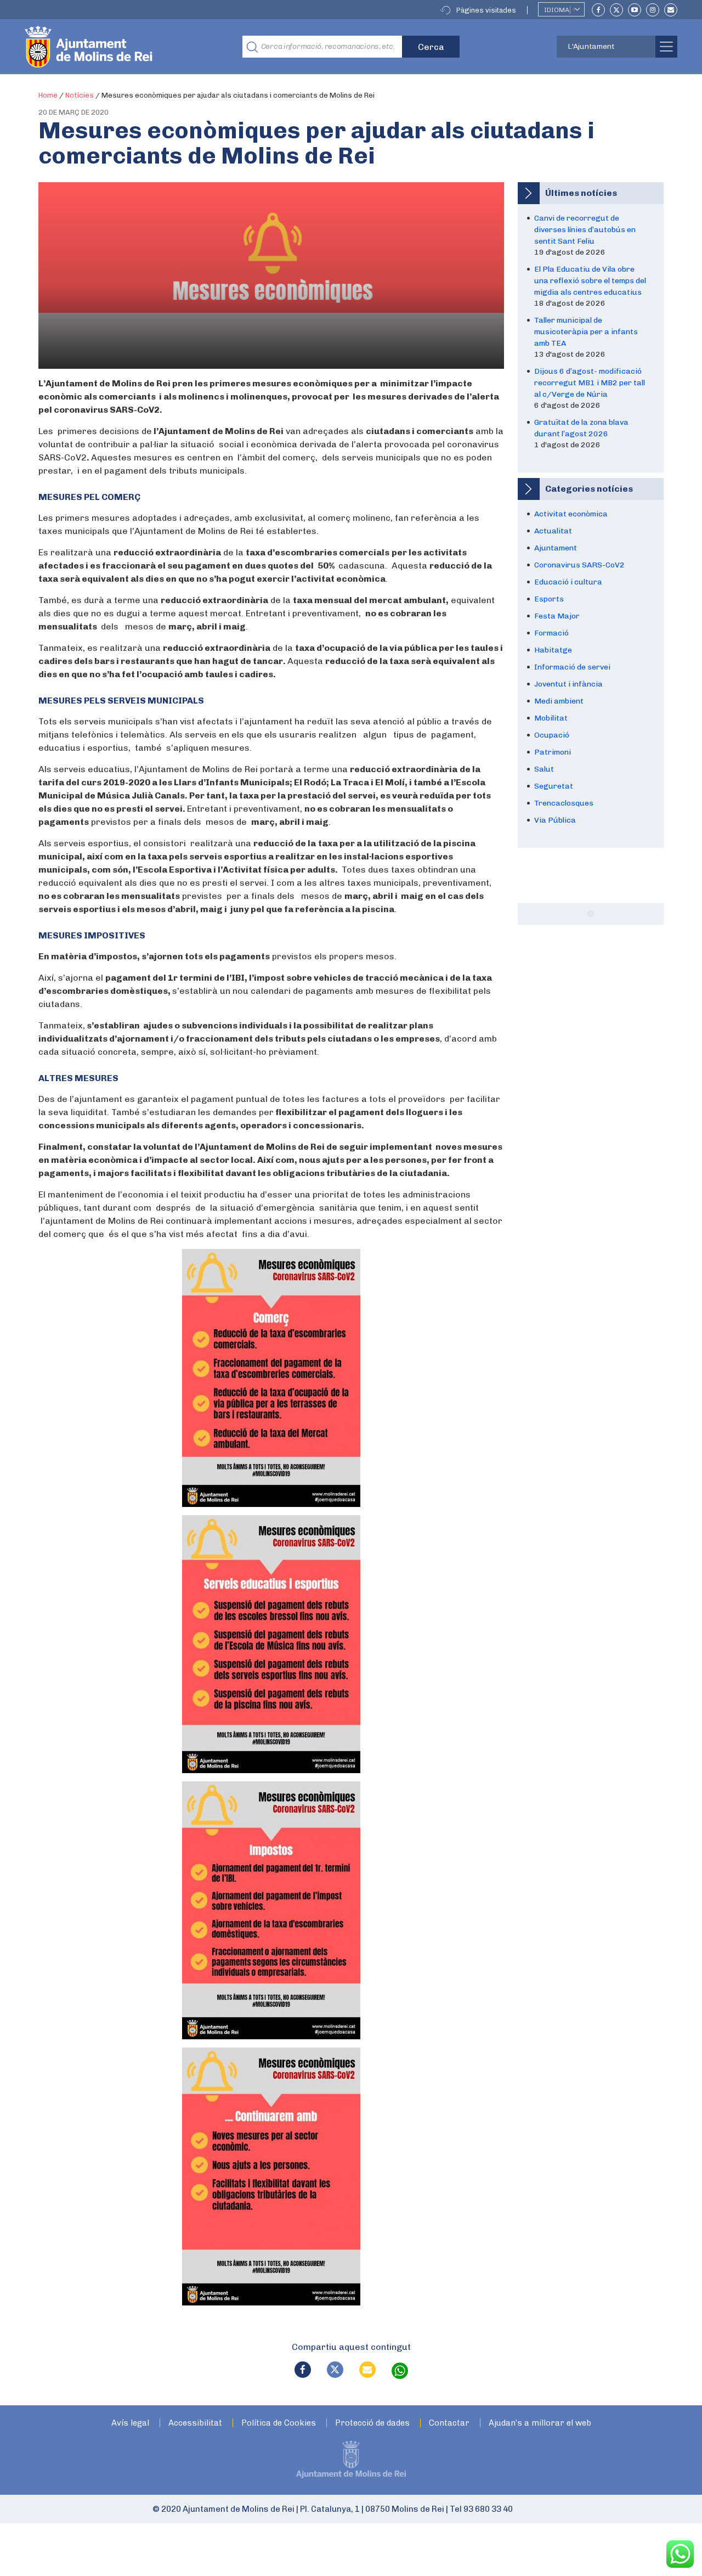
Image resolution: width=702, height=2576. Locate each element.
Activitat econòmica (571, 514)
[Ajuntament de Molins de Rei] (129, 47)
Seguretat (554, 786)
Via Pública (555, 820)
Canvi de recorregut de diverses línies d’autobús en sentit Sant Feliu (585, 230)
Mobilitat (551, 718)
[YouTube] (635, 10)
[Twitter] (616, 10)
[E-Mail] (671, 10)
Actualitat (553, 531)
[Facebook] (598, 10)
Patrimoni (553, 752)
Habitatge (553, 650)
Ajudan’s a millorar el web (540, 2423)
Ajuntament (556, 548)
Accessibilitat (195, 2423)
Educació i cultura (568, 582)
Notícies (80, 95)
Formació (551, 633)
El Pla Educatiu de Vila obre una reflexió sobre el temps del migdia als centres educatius (590, 281)
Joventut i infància (568, 684)
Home (48, 95)
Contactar (449, 2423)
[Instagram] (653, 10)
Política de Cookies (279, 2423)
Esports (549, 599)
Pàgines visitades (486, 10)
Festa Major (557, 616)
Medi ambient (559, 701)
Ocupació (552, 735)
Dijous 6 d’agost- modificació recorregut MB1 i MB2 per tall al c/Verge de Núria (590, 383)
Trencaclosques (564, 803)
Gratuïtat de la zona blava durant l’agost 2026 (581, 428)
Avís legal (130, 2423)
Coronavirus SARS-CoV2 (579, 565)
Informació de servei (572, 667)
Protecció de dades (372, 2423)
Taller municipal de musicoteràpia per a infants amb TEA (586, 332)
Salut (544, 769)
